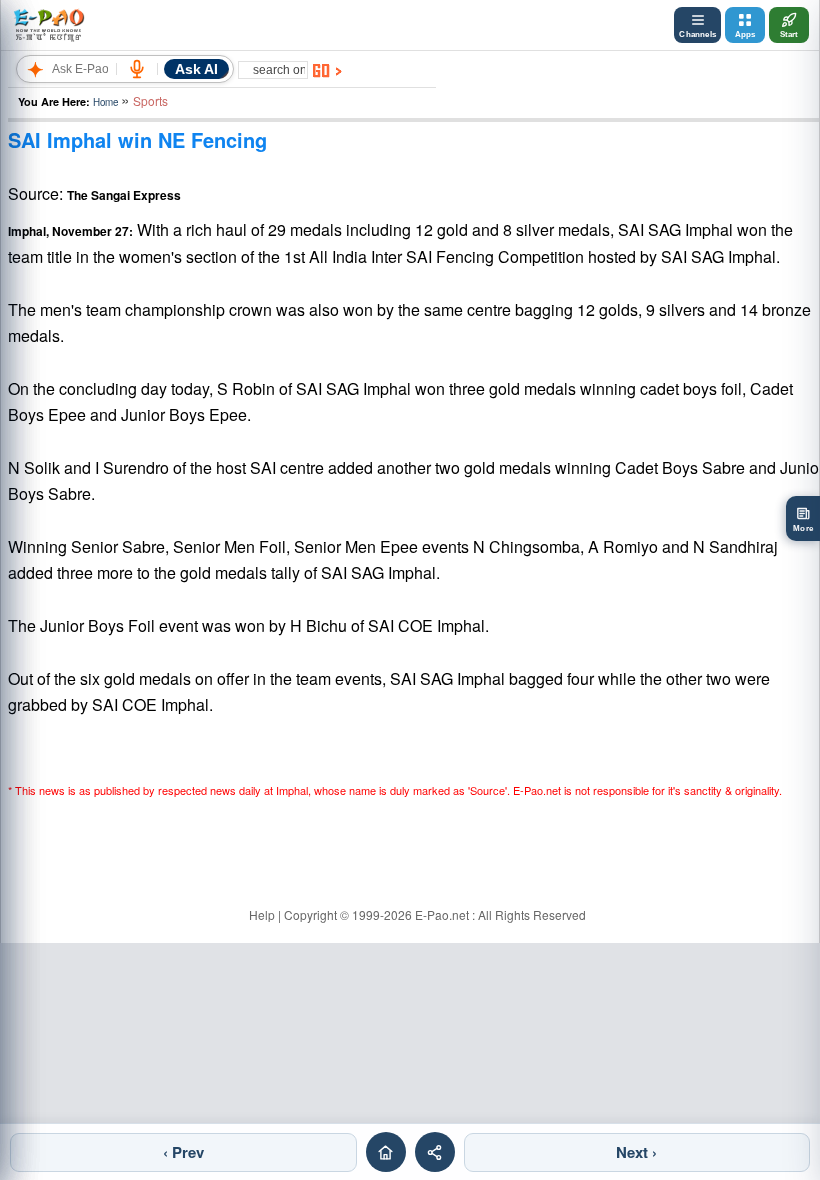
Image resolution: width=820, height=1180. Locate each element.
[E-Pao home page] (386, 1152)
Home (105, 102)
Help (262, 914)
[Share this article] (435, 1152)
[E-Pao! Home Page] (48, 25)
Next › (636, 1152)
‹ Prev (183, 1152)
